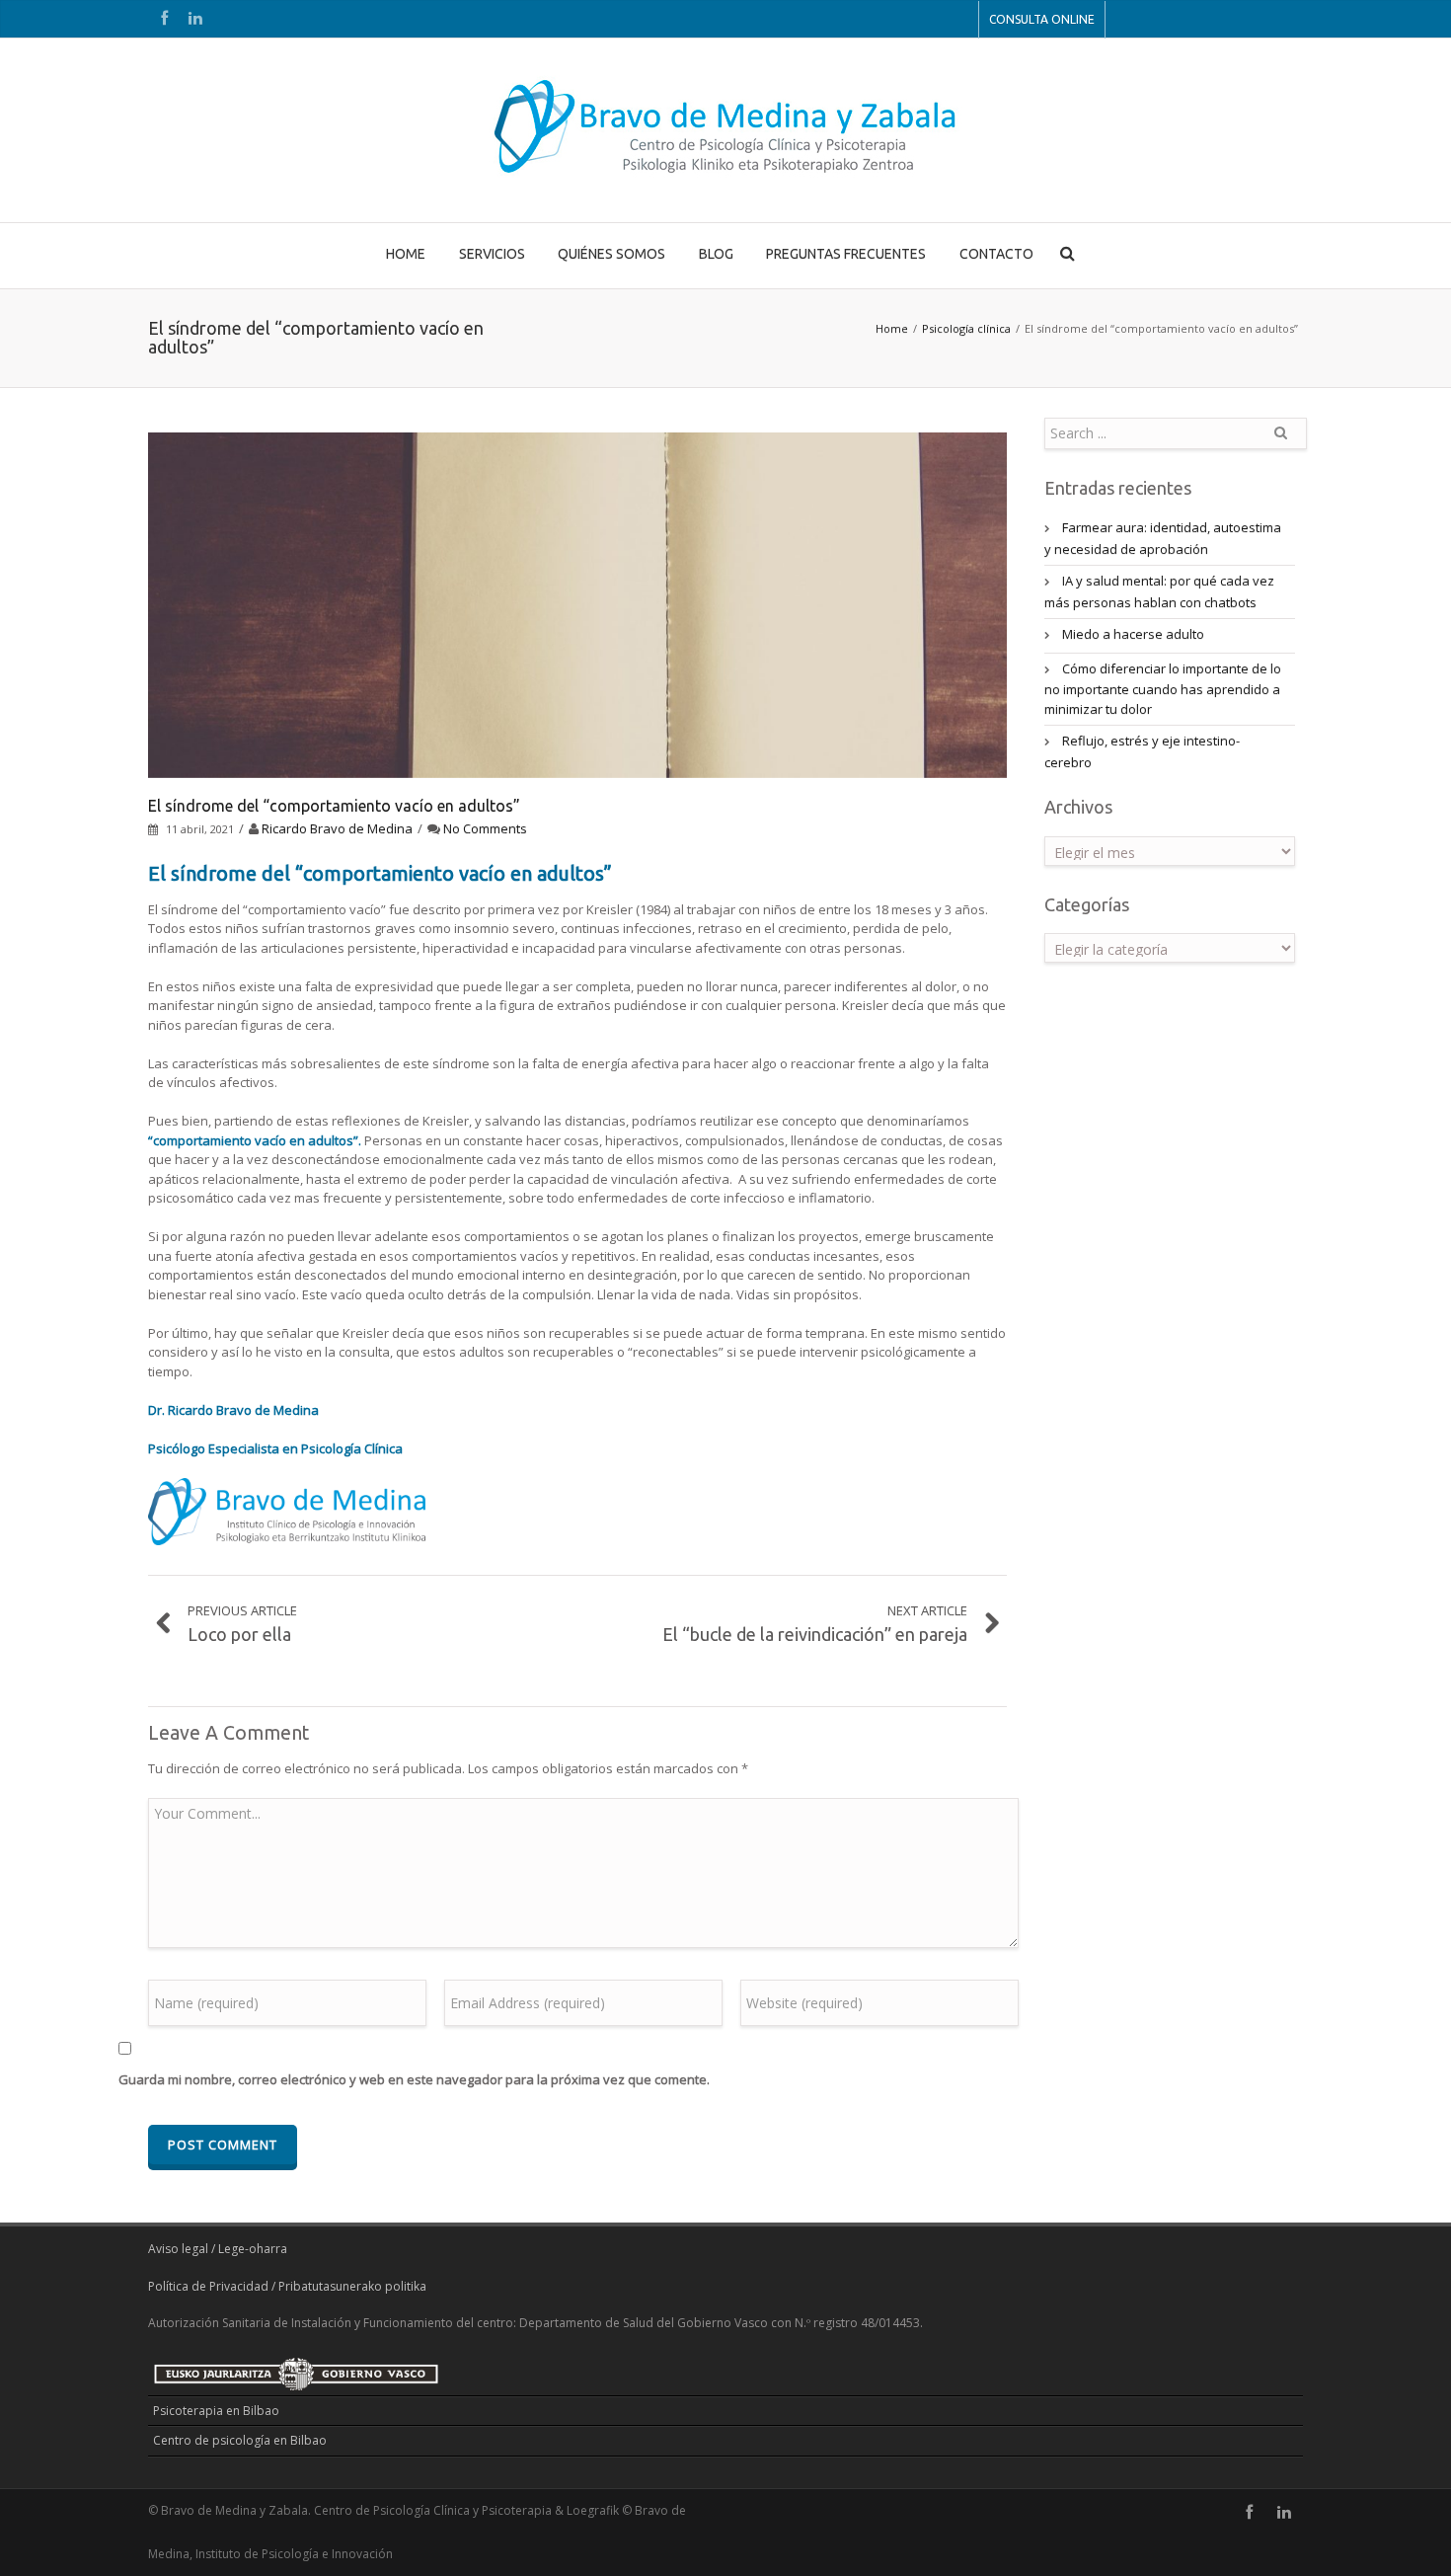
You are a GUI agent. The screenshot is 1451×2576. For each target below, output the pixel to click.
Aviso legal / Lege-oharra (218, 2249)
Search (1280, 440)
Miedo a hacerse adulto (1133, 634)
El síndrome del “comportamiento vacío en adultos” (334, 806)
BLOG (716, 254)
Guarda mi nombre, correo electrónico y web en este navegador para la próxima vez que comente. (414, 2079)
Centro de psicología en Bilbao (240, 2440)
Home (892, 328)
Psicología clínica (966, 328)
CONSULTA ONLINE (1042, 19)
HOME (406, 254)
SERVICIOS (492, 254)
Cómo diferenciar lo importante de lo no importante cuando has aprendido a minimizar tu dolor (1163, 689)
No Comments (485, 828)
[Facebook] (164, 19)
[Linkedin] (195, 19)
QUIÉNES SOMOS (611, 254)
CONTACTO (996, 254)
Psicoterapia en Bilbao (216, 2411)
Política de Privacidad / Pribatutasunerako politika (287, 2286)
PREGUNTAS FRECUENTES (846, 254)
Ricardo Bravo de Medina (337, 828)
